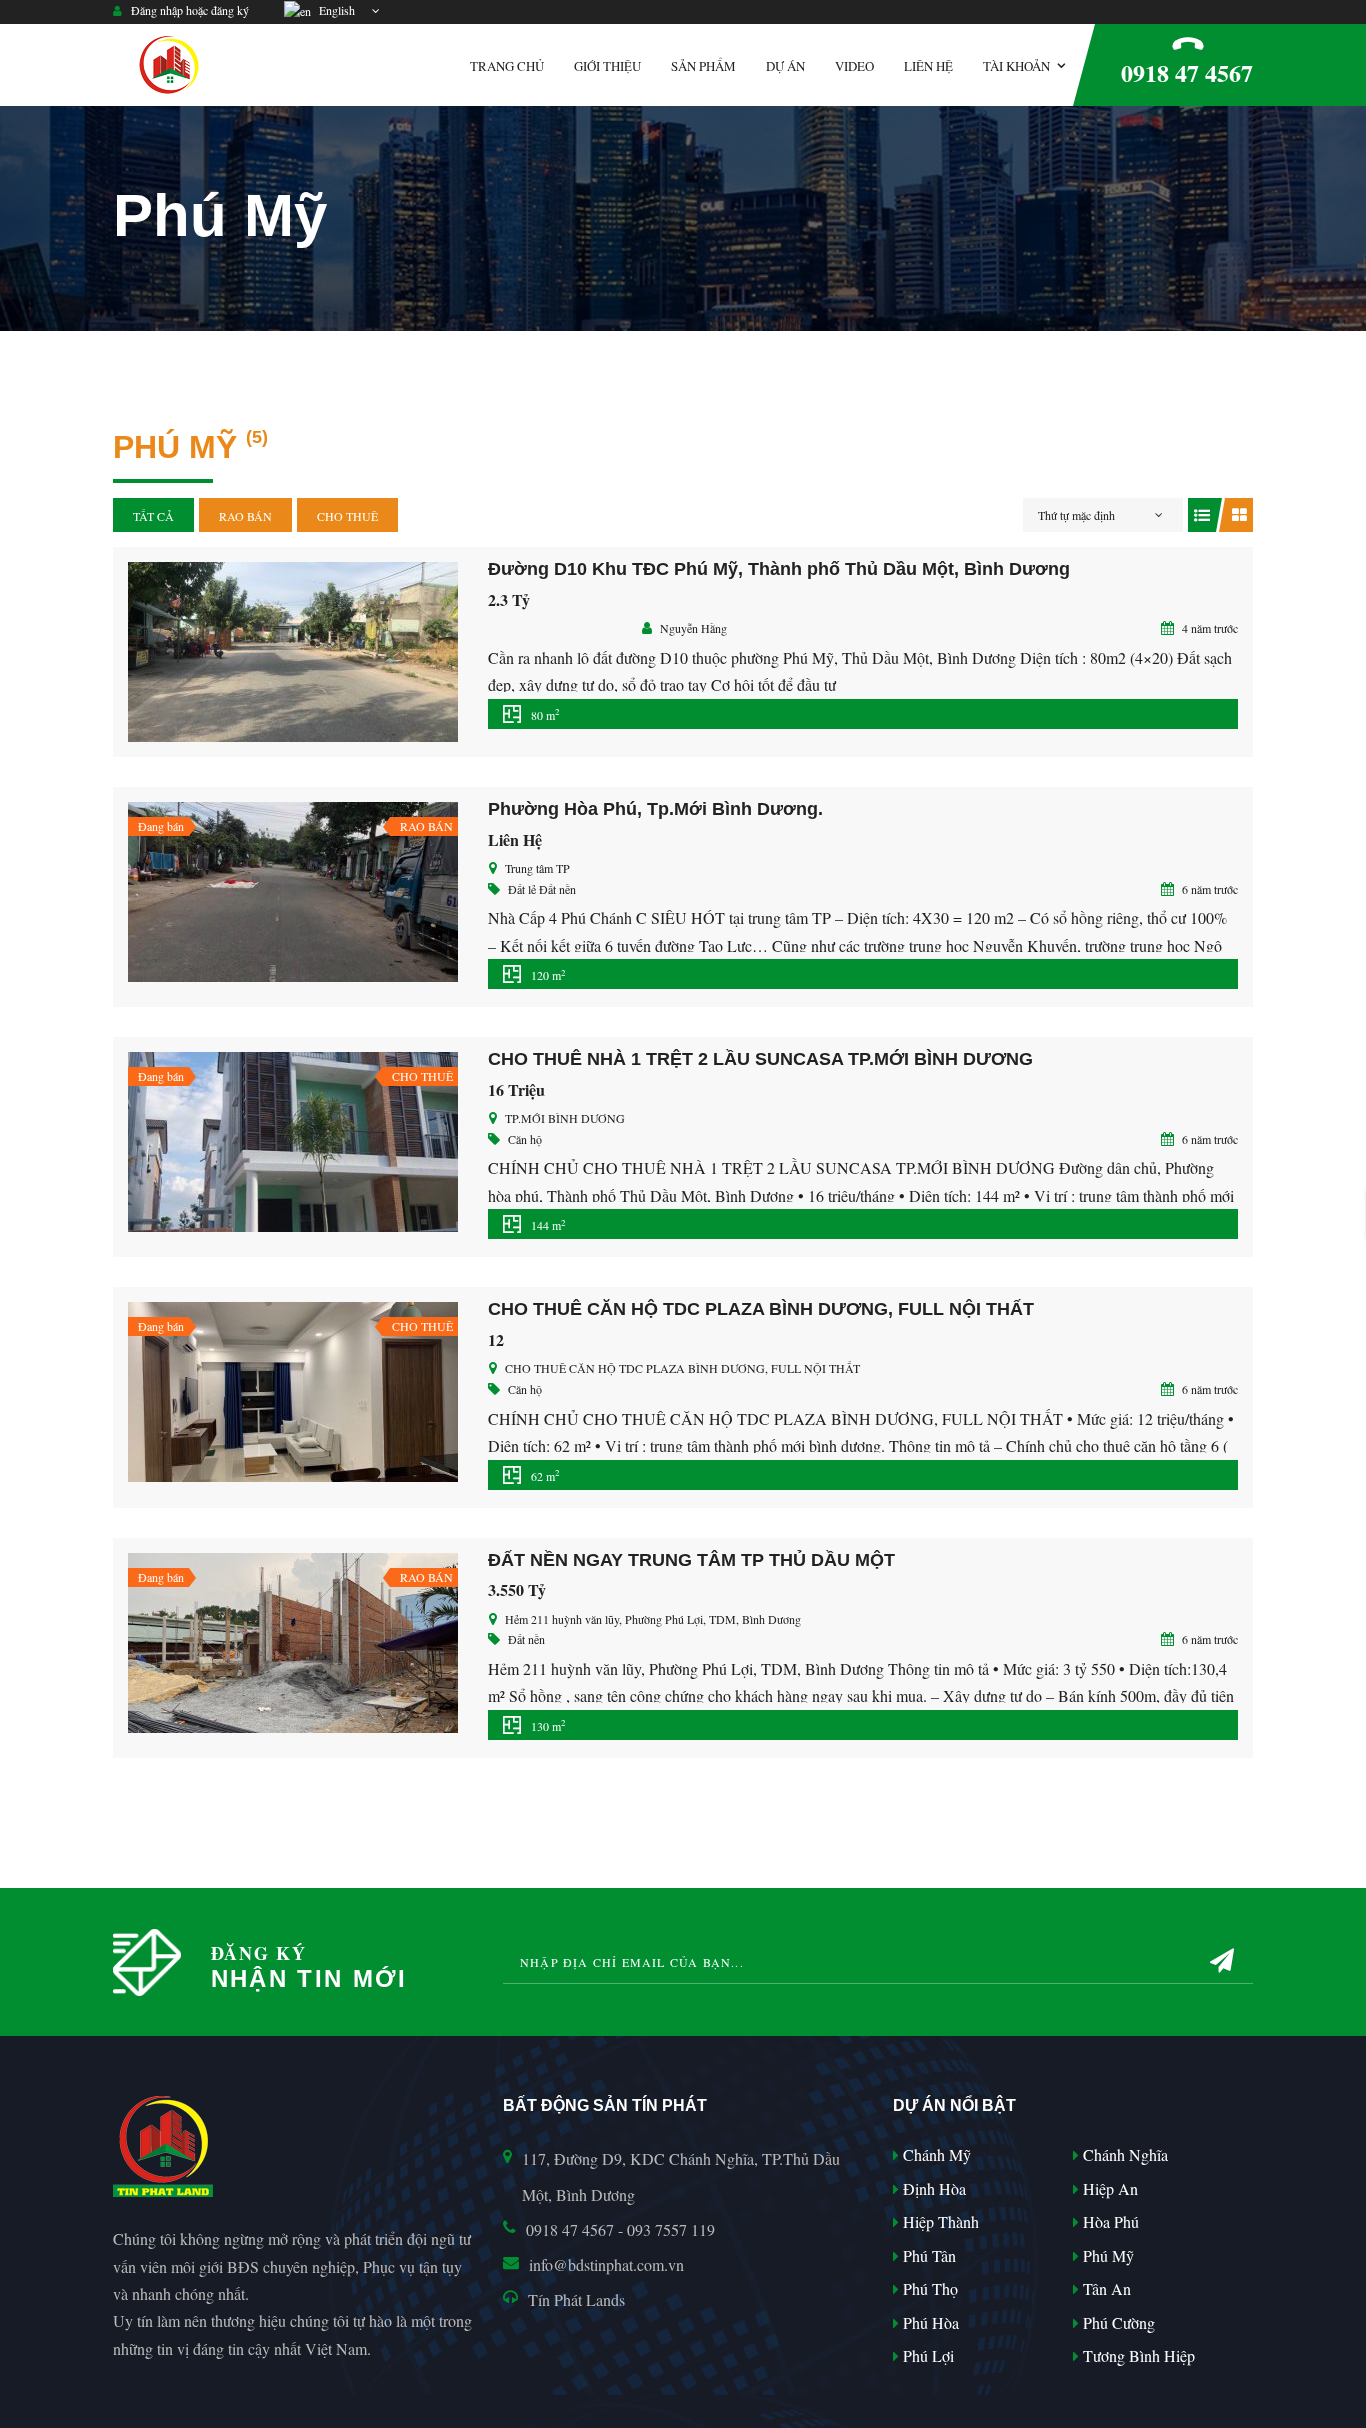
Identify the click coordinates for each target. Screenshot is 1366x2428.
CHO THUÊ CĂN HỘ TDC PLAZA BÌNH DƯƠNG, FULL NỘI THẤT (761, 1309)
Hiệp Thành (939, 2221)
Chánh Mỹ (935, 2154)
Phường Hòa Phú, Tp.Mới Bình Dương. (655, 809)
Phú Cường (1117, 2322)
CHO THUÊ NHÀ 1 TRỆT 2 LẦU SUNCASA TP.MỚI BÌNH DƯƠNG (760, 1059)
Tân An (1105, 2288)
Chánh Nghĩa (1123, 2154)
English (334, 10)
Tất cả (153, 516)
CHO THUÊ (347, 516)
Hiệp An (1108, 2188)
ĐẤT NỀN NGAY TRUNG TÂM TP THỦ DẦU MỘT (691, 1560)
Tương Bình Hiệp (1137, 2355)
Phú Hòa (929, 2322)
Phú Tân (927, 2255)
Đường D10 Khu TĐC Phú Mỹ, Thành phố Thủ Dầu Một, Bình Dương (779, 569)
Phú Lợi (926, 2355)
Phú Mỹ (1106, 2255)
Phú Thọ (928, 2288)
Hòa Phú (1109, 2221)
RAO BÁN (245, 516)
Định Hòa (932, 2188)
